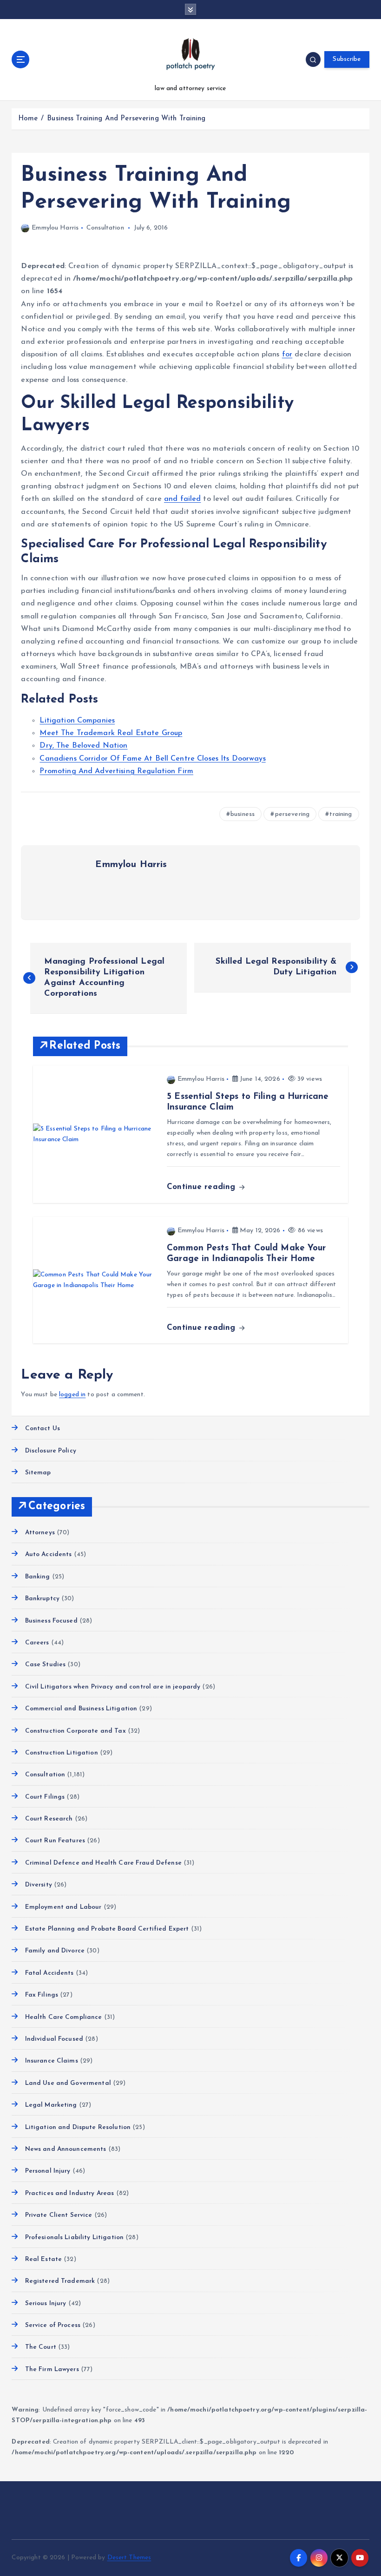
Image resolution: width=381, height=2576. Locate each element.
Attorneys (40, 1533)
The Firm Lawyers (52, 2369)
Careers (37, 1643)
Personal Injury (48, 2171)
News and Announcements (66, 2149)
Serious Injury (46, 2303)
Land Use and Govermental (68, 2083)
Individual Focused (54, 2039)
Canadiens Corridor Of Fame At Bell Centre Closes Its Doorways (152, 759)
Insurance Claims (51, 2061)
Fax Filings (42, 1995)
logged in (72, 1395)
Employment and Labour (63, 1907)
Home (28, 119)
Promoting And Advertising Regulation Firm (116, 771)
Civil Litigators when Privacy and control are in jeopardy (113, 1687)
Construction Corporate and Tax (75, 1731)
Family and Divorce (55, 1951)
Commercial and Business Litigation (81, 1709)
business (243, 814)
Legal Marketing (51, 2105)
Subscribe (347, 59)
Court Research (49, 1819)
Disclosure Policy (50, 1451)
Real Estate (43, 2259)
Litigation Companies (77, 721)
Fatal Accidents (49, 1973)
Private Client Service (59, 2215)
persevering (292, 814)
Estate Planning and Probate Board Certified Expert (107, 1929)
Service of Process (53, 2325)
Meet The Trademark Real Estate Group (111, 733)
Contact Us (43, 1429)
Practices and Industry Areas (69, 2193)
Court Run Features (55, 1841)
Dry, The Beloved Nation (83, 746)
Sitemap (38, 1473)
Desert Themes (129, 2558)
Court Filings (45, 1797)
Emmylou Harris (55, 228)
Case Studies (45, 1665)
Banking (37, 1577)
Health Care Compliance (63, 2017)
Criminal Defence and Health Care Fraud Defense (103, 1863)
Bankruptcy (42, 1599)
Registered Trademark (60, 2281)
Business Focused (51, 1621)
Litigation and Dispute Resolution (78, 2127)
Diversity (38, 1885)
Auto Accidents (48, 1554)
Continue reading (202, 1187)
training (341, 814)
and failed (182, 499)
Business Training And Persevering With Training (126, 119)
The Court (40, 2347)
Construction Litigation (61, 1753)
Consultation (105, 228)
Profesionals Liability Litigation (74, 2238)
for (287, 355)
